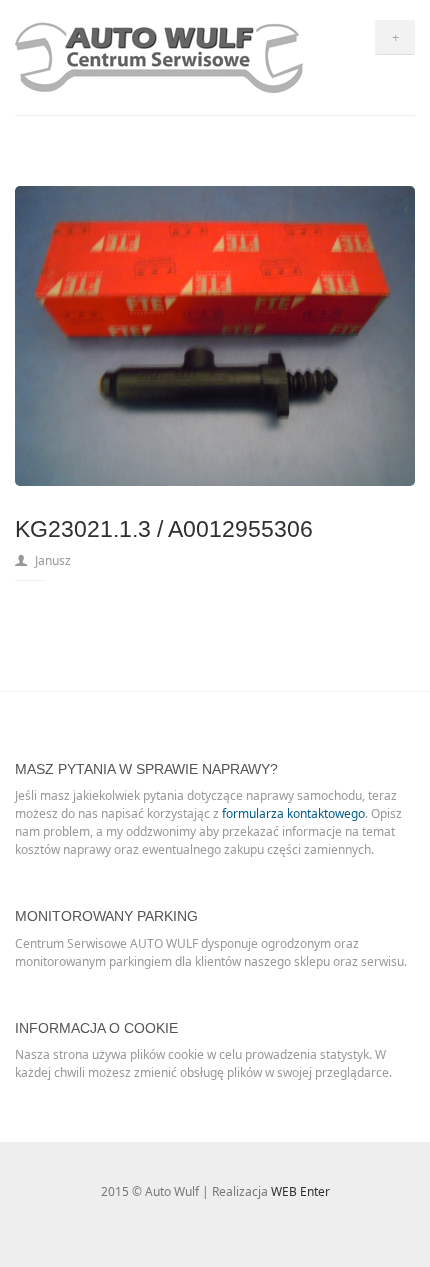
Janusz (53, 560)
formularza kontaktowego (293, 813)
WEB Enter (300, 1191)
